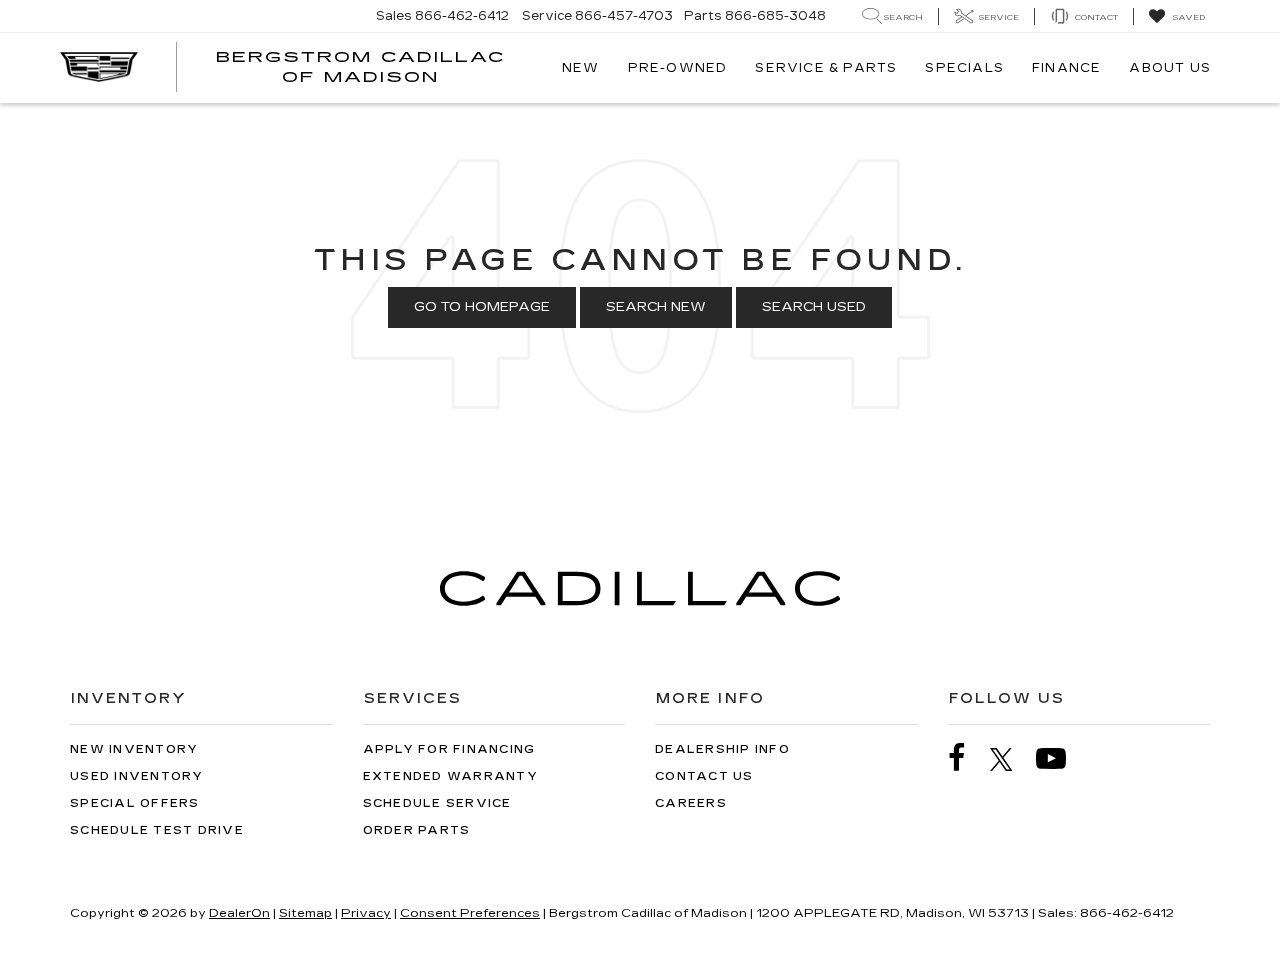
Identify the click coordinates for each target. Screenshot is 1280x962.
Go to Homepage (482, 307)
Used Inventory (137, 776)
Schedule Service (437, 803)
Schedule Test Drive (157, 830)
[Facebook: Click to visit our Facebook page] (967, 758)
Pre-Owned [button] (678, 68)
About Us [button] (1170, 68)
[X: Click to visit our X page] (1011, 759)
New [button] (581, 68)
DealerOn (239, 913)
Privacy (366, 913)
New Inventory (134, 749)
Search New (656, 307)
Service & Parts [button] (826, 68)
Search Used (814, 307)
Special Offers (135, 803)
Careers (691, 803)
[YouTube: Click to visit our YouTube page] (1061, 758)
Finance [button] (1066, 68)
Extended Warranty (450, 776)
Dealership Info (722, 749)
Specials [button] (964, 68)
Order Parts (417, 830)
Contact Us (704, 776)
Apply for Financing (449, 749)
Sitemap (305, 913)
